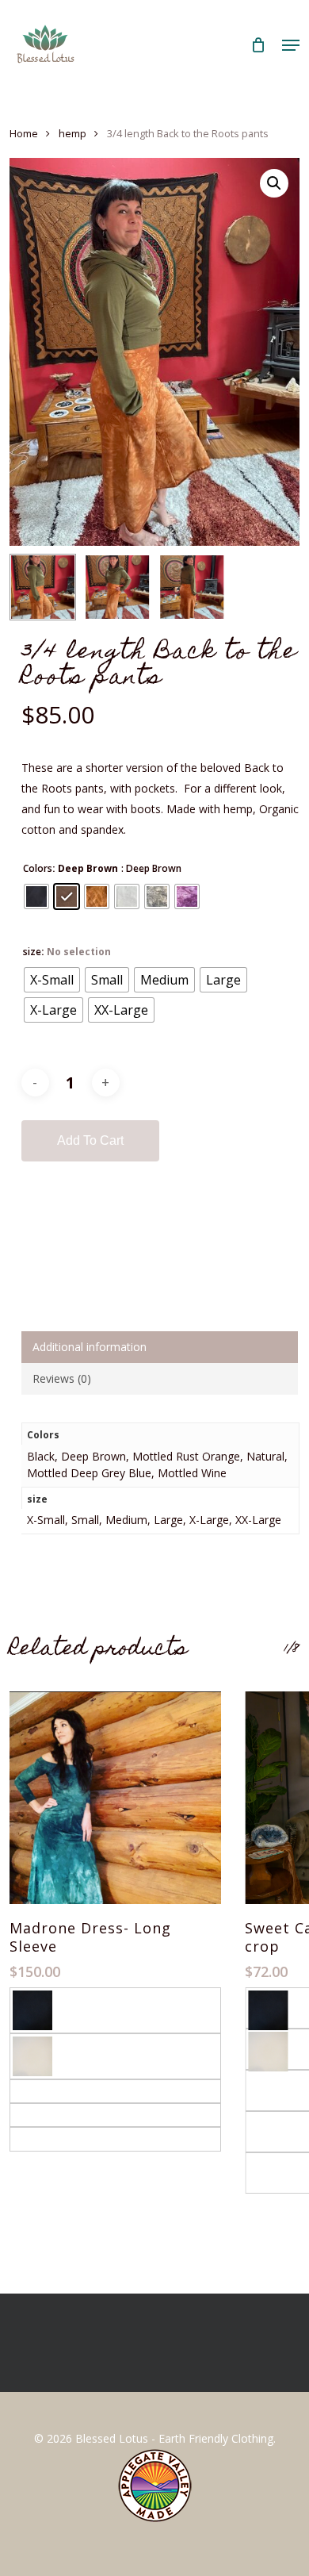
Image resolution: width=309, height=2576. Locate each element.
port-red (34, 2138)
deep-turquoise (51, 2091)
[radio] (36, 896)
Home (24, 133)
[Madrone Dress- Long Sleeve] (115, 1797)
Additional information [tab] (90, 1347)
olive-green (41, 2115)
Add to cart (90, 1140)
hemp (72, 133)
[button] (291, 45)
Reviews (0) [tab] (62, 1378)
